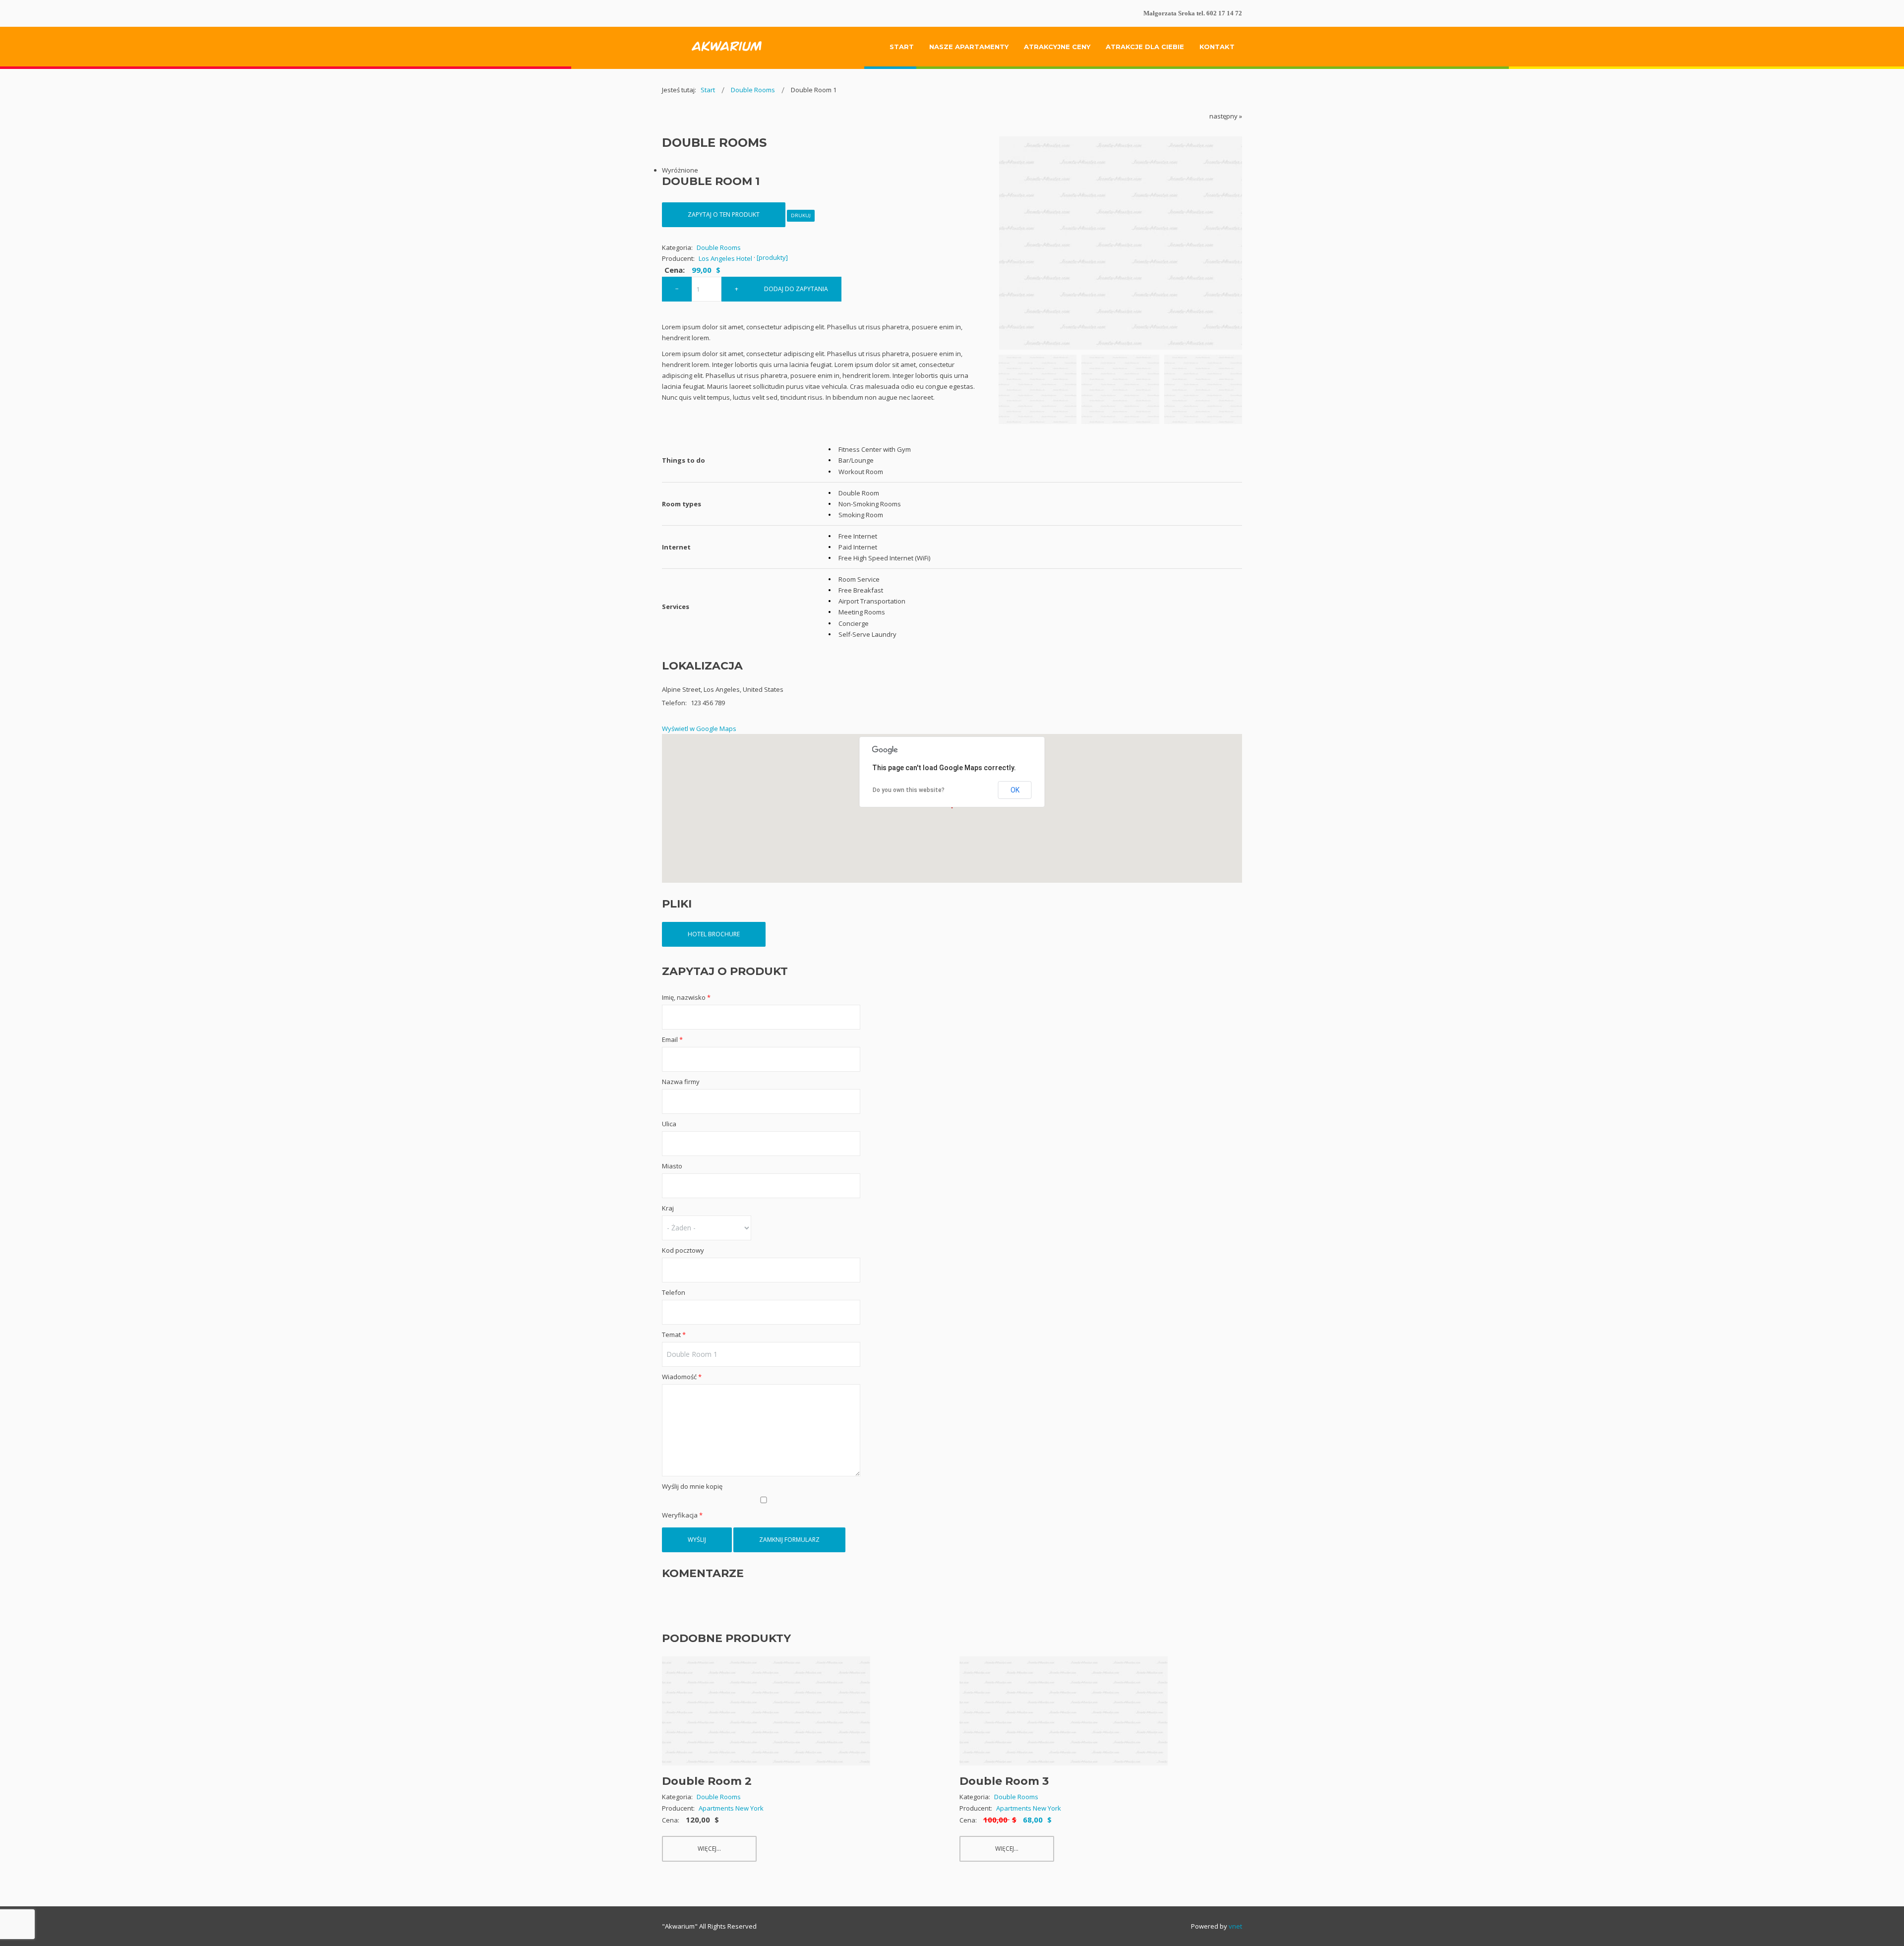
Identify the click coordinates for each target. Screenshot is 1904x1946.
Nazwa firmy (681, 1082)
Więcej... (709, 1849)
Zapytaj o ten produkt (724, 214)
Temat (674, 1335)
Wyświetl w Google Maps (699, 729)
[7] (1038, 389)
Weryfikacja (682, 1515)
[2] (1120, 389)
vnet (1235, 1926)
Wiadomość (682, 1377)
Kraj (668, 1208)
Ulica (669, 1124)
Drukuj (801, 215)
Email (672, 1039)
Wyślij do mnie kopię (692, 1486)
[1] (1203, 389)
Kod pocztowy (683, 1250)
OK (1015, 790)
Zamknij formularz (789, 1540)
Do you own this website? (909, 790)
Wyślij (697, 1540)
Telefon (674, 1292)
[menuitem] (902, 47)
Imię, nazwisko (686, 997)
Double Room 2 (707, 1781)
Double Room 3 (1004, 1781)
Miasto (672, 1166)
